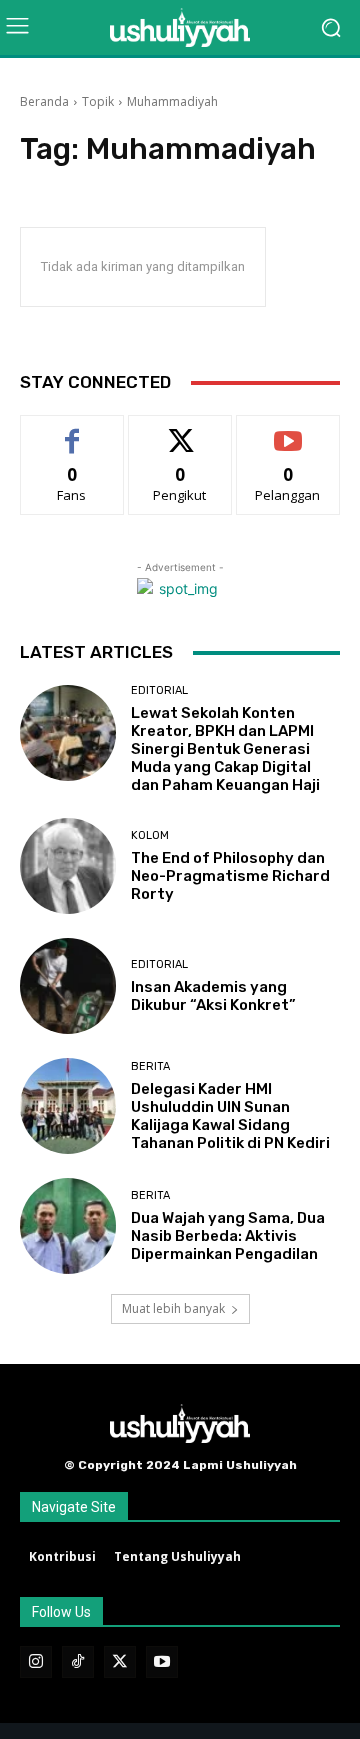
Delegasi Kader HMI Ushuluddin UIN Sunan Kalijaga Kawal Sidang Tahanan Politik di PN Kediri (230, 1116)
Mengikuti (180, 430)
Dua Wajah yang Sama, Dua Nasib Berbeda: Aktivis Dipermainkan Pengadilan (228, 1236)
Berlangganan (288, 430)
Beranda (44, 101)
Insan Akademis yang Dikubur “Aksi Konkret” (213, 996)
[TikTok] (78, 1662)
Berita (150, 1066)
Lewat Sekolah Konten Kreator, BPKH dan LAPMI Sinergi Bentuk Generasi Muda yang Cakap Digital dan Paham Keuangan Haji (225, 749)
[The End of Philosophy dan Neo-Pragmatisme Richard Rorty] (68, 866)
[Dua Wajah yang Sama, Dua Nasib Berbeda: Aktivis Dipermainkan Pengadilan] (68, 1226)
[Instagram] (36, 1662)
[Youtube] (162, 1662)
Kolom (150, 835)
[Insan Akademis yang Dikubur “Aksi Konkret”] (68, 986)
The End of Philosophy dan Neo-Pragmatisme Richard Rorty (230, 876)
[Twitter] (120, 1662)
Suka (72, 430)
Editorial (159, 690)
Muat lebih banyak (173, 1308)
